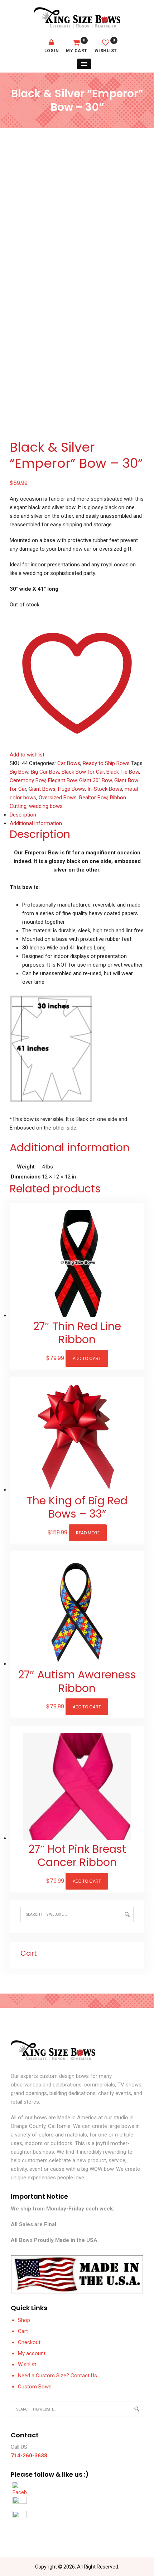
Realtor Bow (93, 798)
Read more (88, 1533)
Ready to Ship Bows (106, 763)
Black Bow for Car (83, 772)
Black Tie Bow (123, 772)
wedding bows (46, 806)
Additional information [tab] (36, 823)
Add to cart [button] (87, 1358)
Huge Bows (71, 789)
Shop (24, 2320)
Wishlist (106, 46)
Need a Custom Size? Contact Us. (58, 2376)
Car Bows (69, 763)
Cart (23, 2331)
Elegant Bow (62, 780)
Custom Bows (35, 2387)
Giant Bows (42, 789)
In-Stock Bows (105, 789)
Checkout (29, 2342)
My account (32, 2353)
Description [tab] (23, 815)
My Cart (77, 46)
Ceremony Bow (28, 780)
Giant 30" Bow (95, 780)
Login (52, 51)
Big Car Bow (45, 772)
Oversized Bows (58, 798)
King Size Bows (77, 18)
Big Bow (19, 772)
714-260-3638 (29, 2456)
